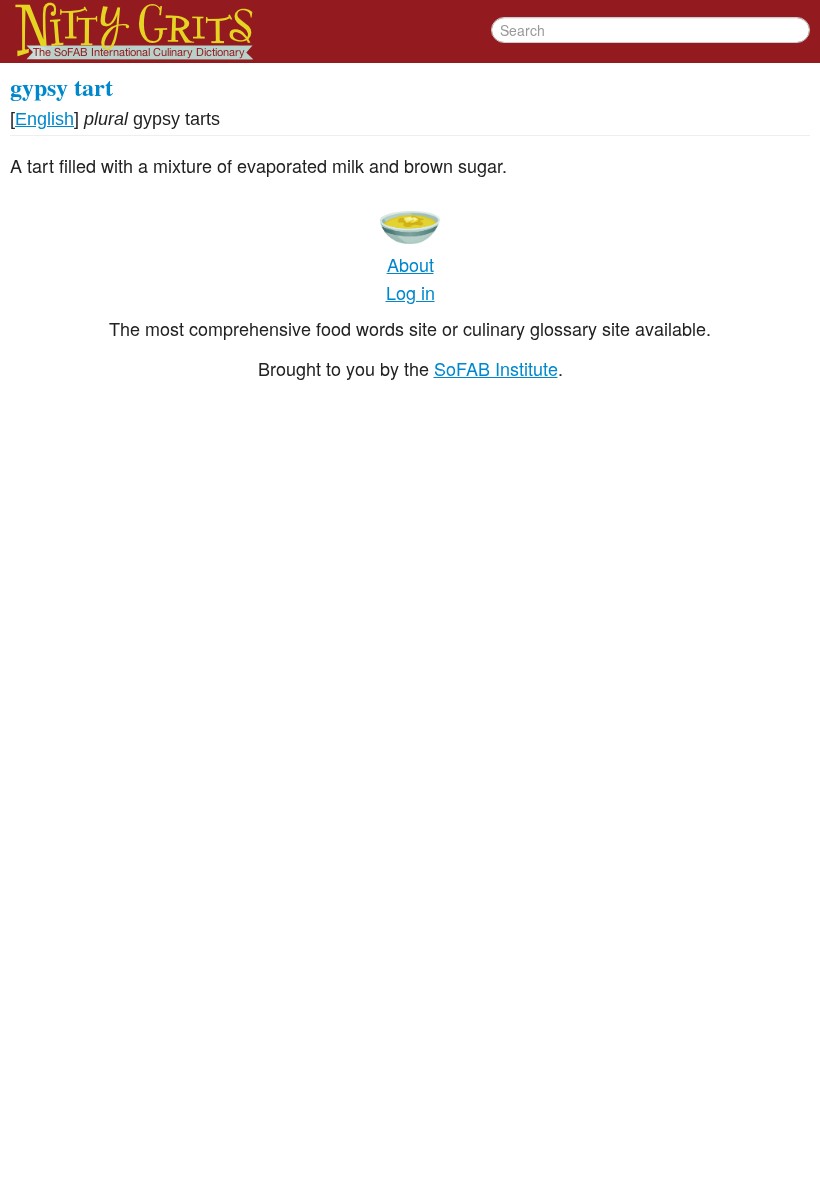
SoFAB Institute (496, 368)
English (44, 119)
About (410, 264)
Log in (410, 292)
